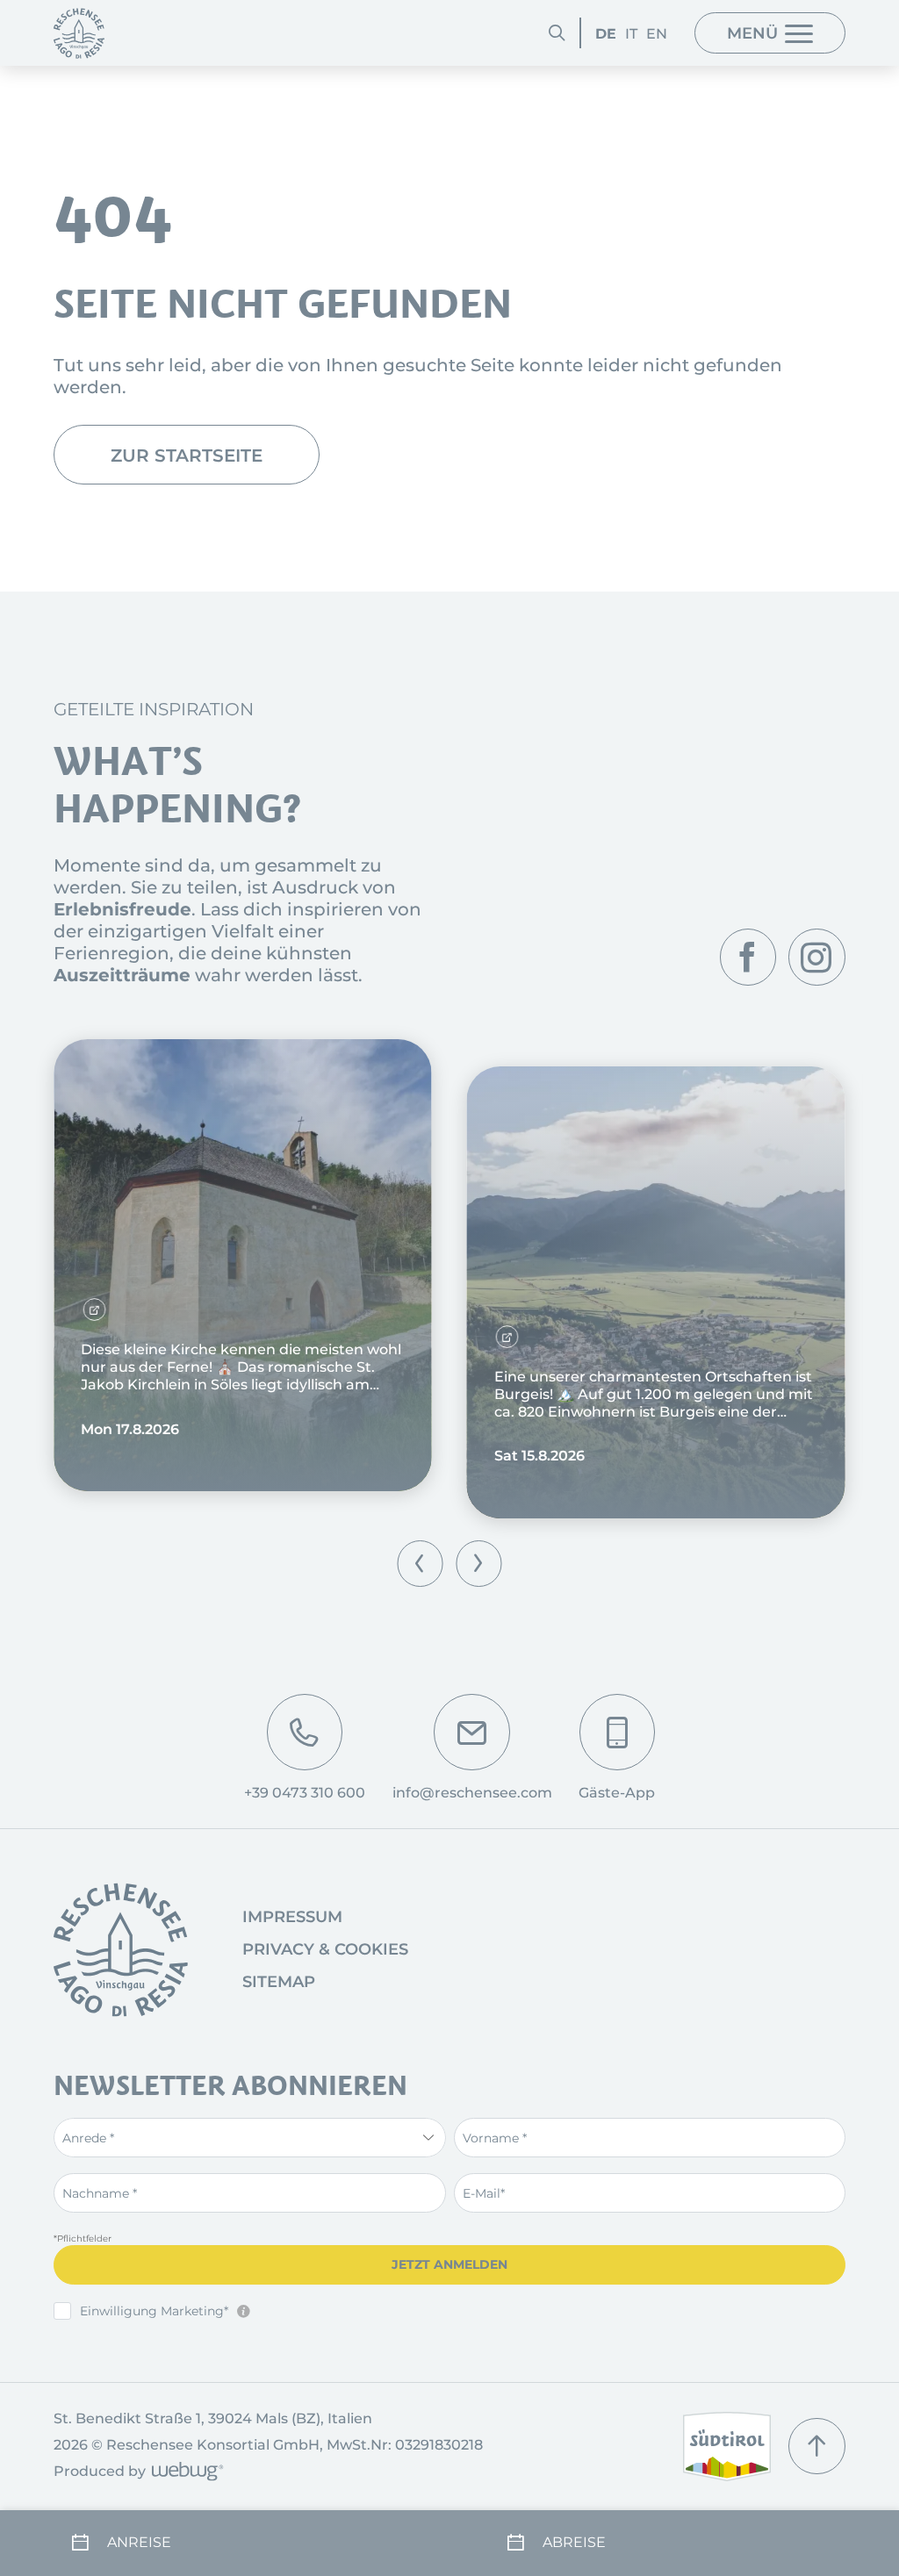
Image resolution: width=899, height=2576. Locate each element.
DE (606, 33)
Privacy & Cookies (325, 1949)
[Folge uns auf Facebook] (748, 957)
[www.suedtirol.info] (727, 2447)
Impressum (292, 1917)
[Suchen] (557, 32)
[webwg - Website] (185, 2473)
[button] (420, 1564)
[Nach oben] (816, 2446)
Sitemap (279, 1982)
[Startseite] (79, 33)
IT (631, 33)
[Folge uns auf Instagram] (816, 957)
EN (657, 33)
